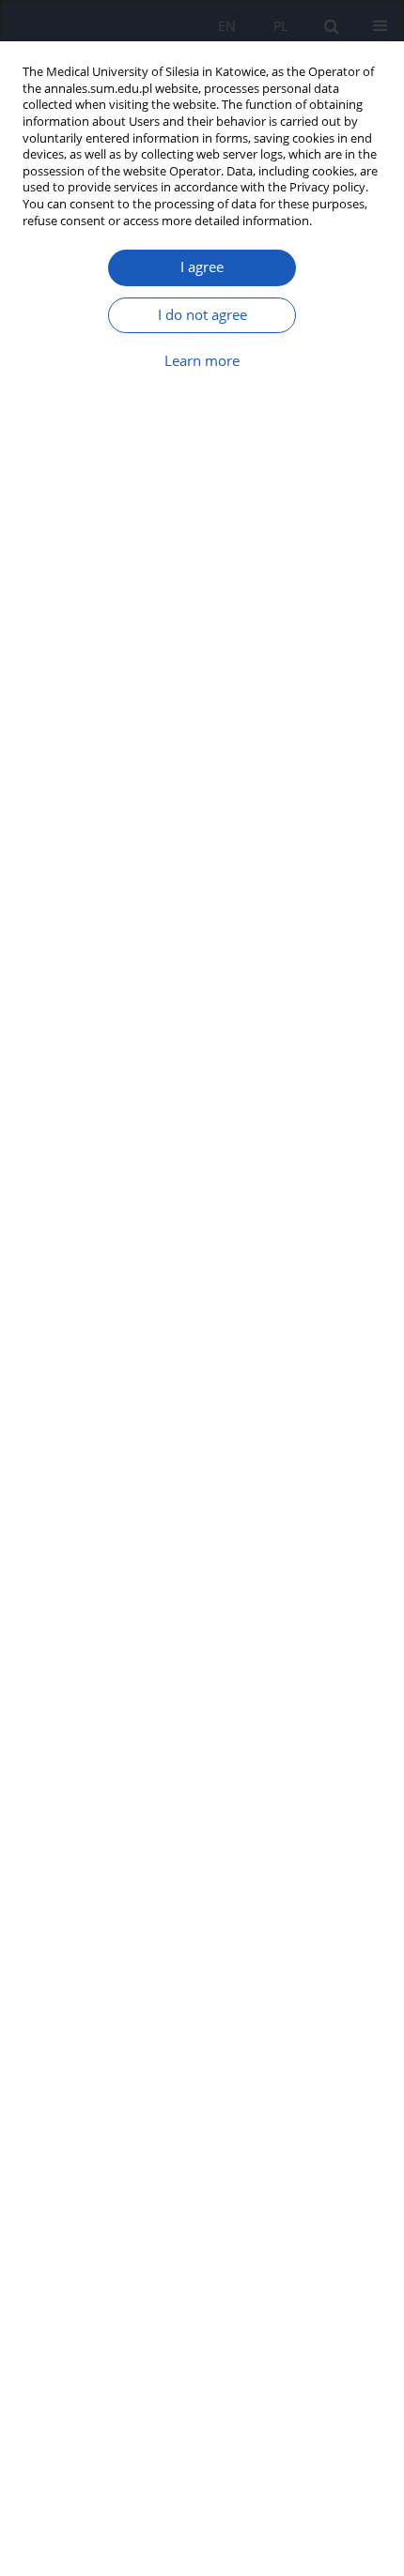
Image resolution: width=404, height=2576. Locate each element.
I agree (202, 267)
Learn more (202, 361)
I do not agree (202, 315)
